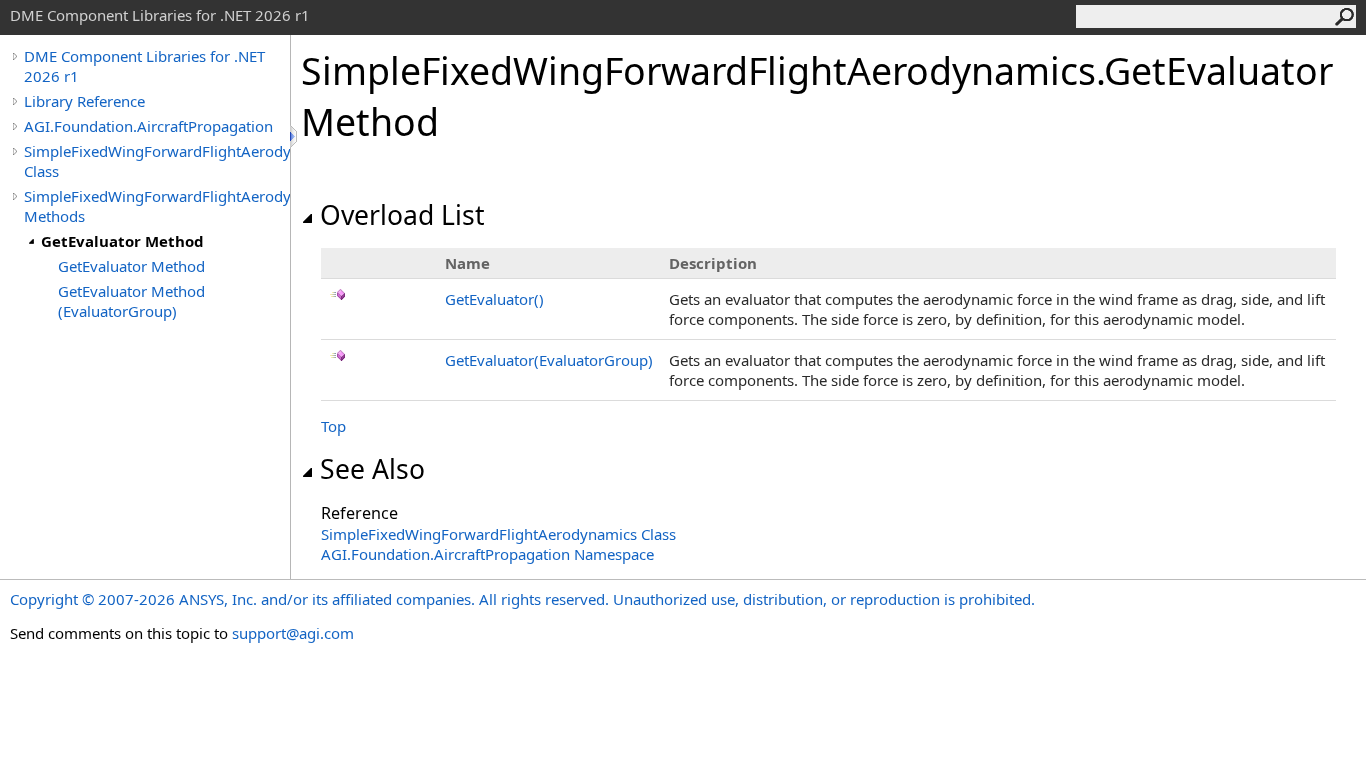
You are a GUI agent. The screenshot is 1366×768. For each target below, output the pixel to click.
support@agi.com (293, 633)
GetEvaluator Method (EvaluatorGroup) (131, 301)
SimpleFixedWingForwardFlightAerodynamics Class (157, 161)
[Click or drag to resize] (295, 136)
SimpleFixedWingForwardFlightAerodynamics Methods (157, 206)
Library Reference (84, 101)
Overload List (402, 215)
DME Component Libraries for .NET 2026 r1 (144, 66)
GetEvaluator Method (122, 241)
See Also (372, 469)
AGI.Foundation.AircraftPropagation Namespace (487, 554)
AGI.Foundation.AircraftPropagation (148, 126)
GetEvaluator (494, 299)
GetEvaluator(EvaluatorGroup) (549, 360)
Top (333, 426)
